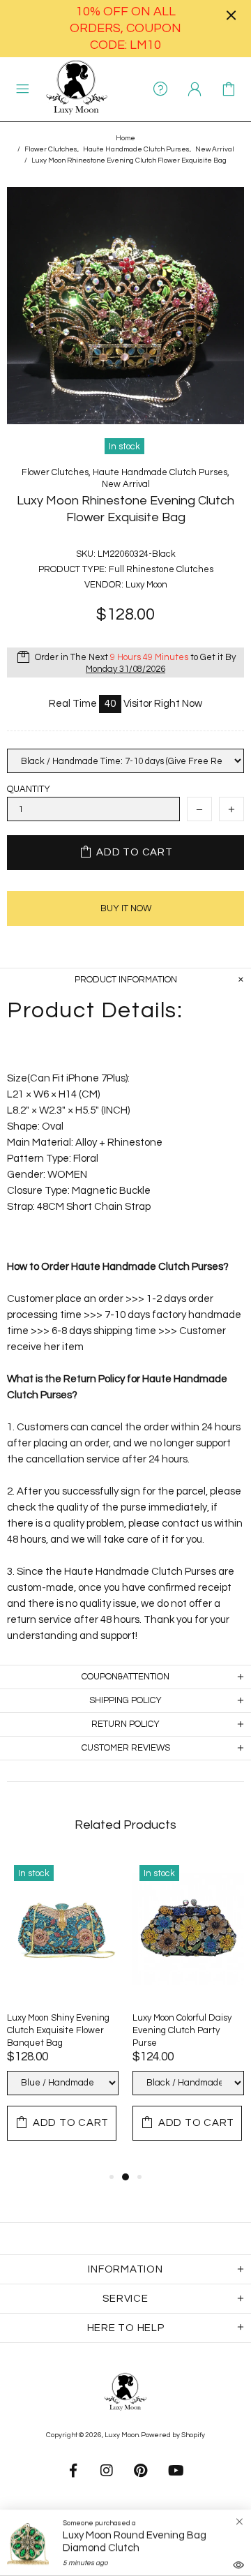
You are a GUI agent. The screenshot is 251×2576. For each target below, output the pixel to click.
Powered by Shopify (173, 2435)
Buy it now (126, 908)
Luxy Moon (77, 89)
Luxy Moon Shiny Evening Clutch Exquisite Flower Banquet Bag (58, 2030)
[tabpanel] (63, 2013)
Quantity (29, 789)
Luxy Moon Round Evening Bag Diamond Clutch (135, 2541)
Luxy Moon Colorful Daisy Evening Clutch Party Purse (182, 2030)
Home (125, 138)
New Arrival (215, 149)
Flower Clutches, (52, 149)
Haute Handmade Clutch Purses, (137, 149)
